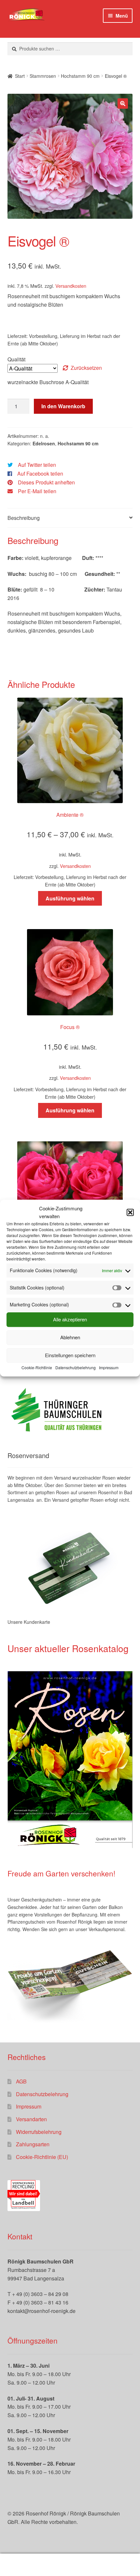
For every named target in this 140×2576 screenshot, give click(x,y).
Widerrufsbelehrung (39, 2132)
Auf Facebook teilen (40, 473)
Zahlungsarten (33, 2144)
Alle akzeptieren (70, 1320)
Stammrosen (43, 76)
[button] (130, 1212)
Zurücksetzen (86, 368)
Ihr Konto (23, 2565)
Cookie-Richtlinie (37, 1367)
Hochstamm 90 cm (80, 76)
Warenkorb (108, 2559)
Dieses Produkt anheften (46, 482)
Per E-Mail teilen (37, 491)
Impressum (109, 1367)
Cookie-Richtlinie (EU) (42, 2157)
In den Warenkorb (63, 406)
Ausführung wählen (70, 898)
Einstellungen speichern (70, 1355)
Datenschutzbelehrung (76, 1367)
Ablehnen (70, 1337)
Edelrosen (44, 443)
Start (20, 76)
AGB (21, 2081)
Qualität (16, 359)
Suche (70, 2565)
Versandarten (31, 2119)
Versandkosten (71, 286)
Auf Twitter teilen (37, 465)
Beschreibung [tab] (24, 518)
